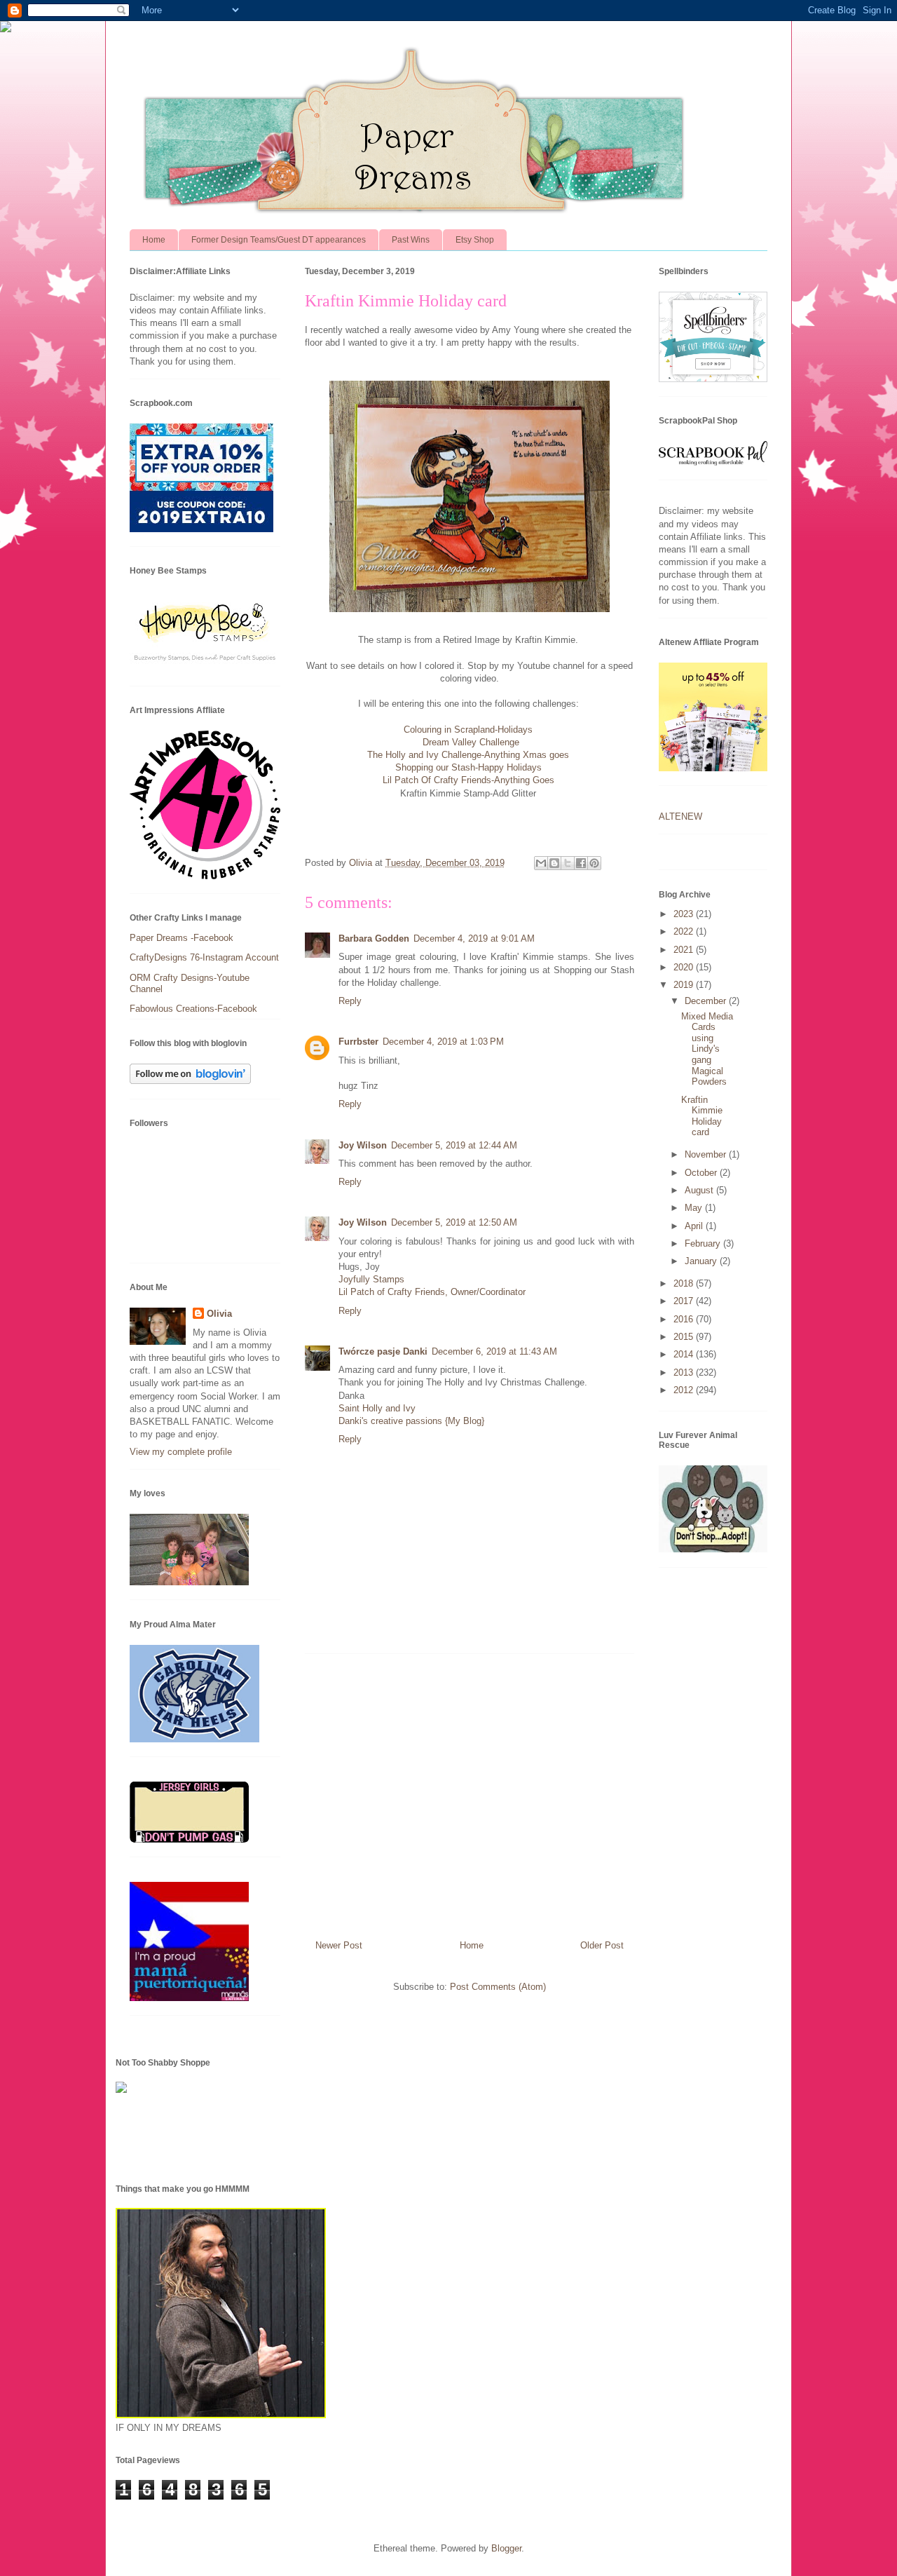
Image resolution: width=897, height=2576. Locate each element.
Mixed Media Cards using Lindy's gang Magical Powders (707, 1049)
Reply (350, 1001)
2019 (685, 985)
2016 (685, 1319)
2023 (685, 914)
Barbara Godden (374, 938)
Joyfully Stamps (371, 1279)
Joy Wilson (363, 1145)
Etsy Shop (475, 240)
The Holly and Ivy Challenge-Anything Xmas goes (470, 755)
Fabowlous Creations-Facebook (193, 1009)
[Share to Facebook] (581, 863)
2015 (685, 1337)
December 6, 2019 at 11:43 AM (494, 1351)
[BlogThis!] (554, 863)
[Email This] (541, 863)
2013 (685, 1372)
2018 (685, 1283)
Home (154, 240)
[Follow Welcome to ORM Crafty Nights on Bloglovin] (190, 1081)
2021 (685, 950)
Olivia (219, 1314)
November (707, 1154)
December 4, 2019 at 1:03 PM (443, 1042)
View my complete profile (181, 1452)
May (695, 1208)
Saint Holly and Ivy (377, 1408)
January (702, 1261)
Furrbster (358, 1042)
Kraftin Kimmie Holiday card (702, 1116)
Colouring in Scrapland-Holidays (470, 730)
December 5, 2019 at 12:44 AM (454, 1145)
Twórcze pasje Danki (383, 1351)
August (700, 1190)
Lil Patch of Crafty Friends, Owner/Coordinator (432, 1292)
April (695, 1226)
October (702, 1173)
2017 (685, 1301)
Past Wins (411, 240)
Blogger (506, 2548)
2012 (685, 1390)
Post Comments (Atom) (498, 1987)
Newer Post (339, 1945)
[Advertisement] (470, 1791)
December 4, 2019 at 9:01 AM (474, 938)
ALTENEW (680, 816)
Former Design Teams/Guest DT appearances (279, 240)
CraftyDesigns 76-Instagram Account (204, 957)
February (704, 1243)
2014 (685, 1354)
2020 (685, 967)
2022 (685, 931)
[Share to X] (568, 863)
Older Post (602, 1945)
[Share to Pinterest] (594, 863)
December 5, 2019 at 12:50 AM (454, 1222)
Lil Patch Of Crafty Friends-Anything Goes (468, 780)
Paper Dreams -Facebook (182, 938)
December (707, 1001)
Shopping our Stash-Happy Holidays (470, 767)
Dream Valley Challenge (471, 742)
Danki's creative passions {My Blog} (411, 1421)
